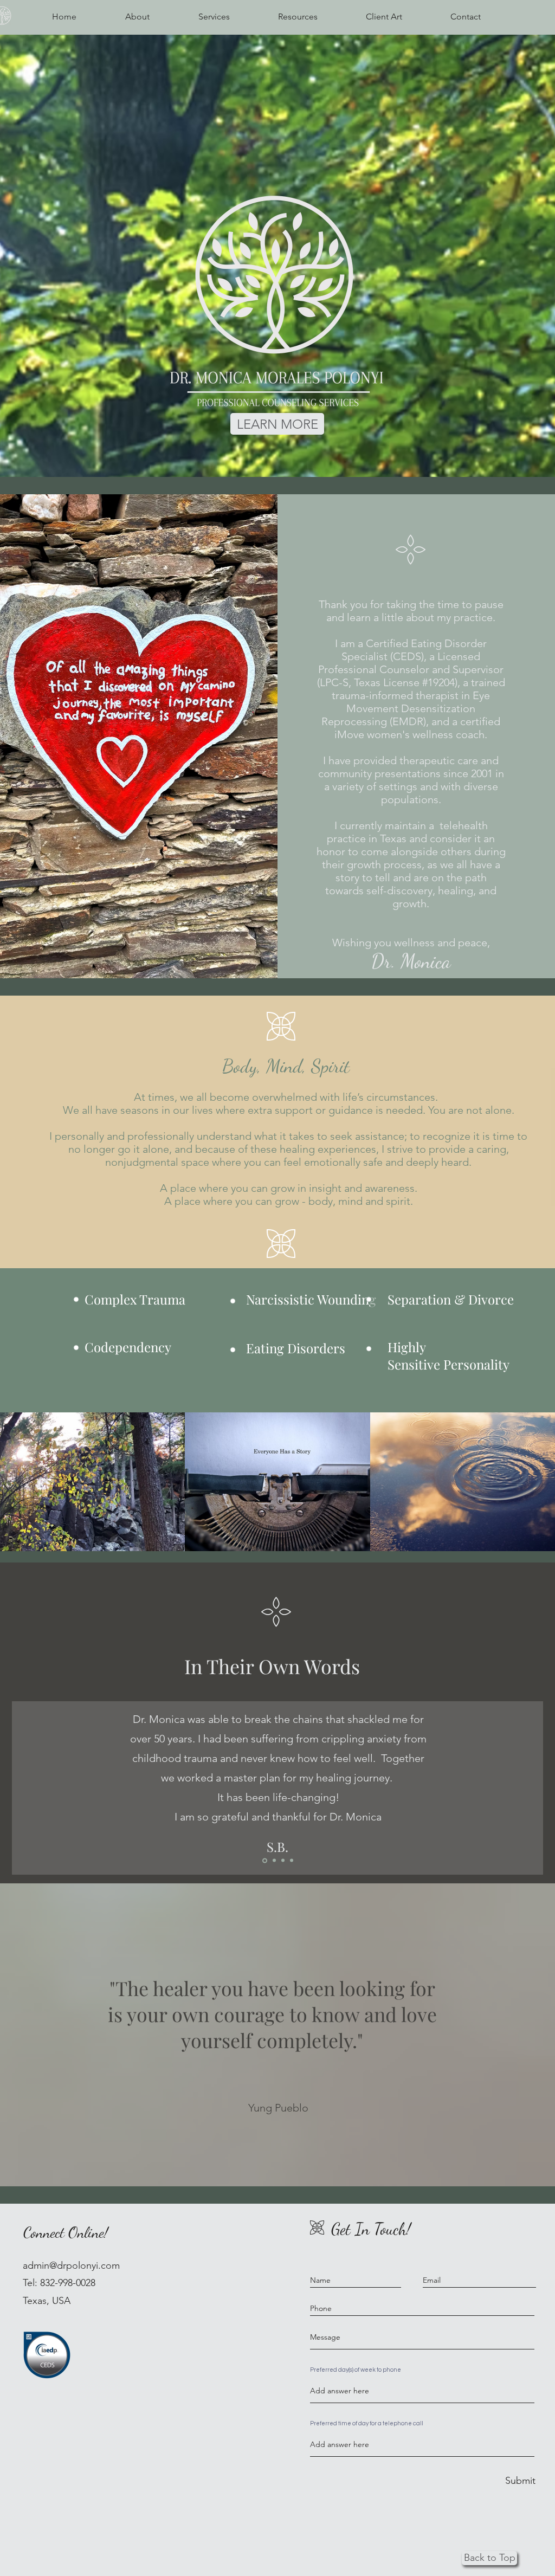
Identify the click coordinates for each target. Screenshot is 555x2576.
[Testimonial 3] (292, 1861)
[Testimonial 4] (264, 1861)
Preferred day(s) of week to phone (356, 2370)
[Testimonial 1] (273, 1860)
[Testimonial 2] (283, 1861)
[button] (214, 17)
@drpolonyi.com (85, 2265)
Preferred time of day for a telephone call (367, 2423)
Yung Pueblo (278, 2108)
